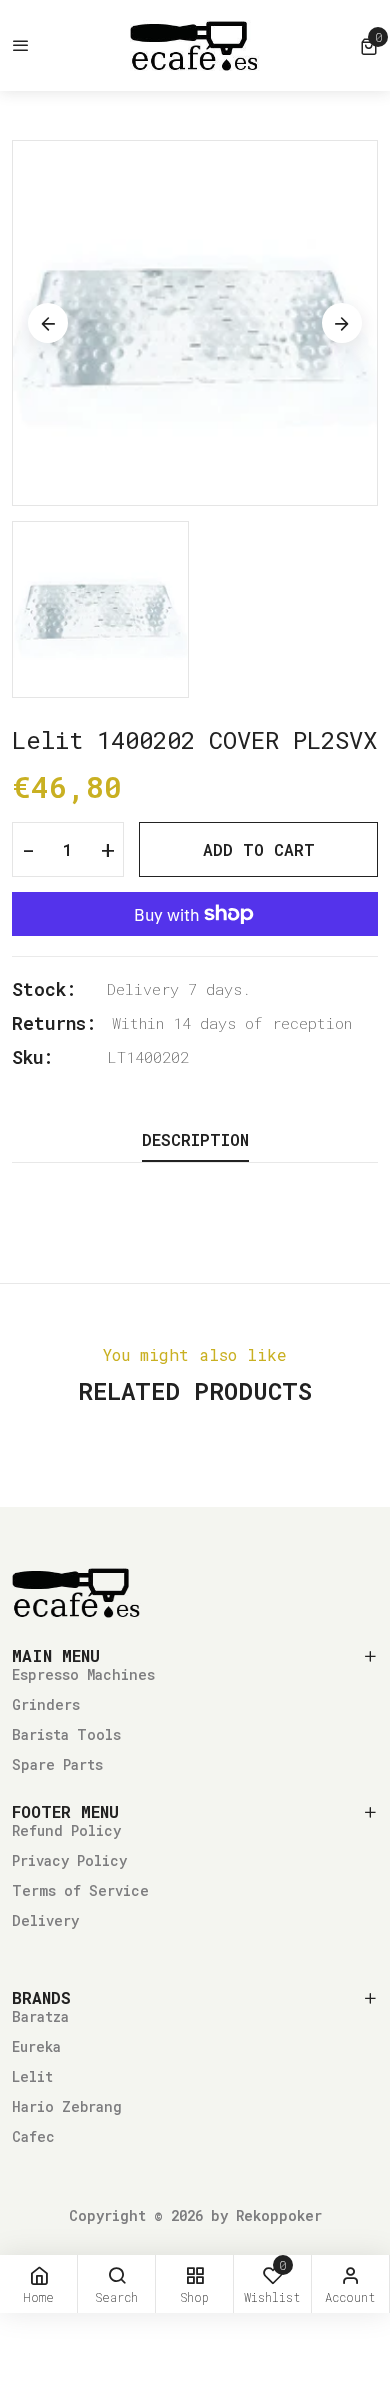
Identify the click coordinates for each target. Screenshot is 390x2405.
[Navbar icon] (21, 46)
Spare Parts (57, 1764)
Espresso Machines (83, 1674)
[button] (369, 46)
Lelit (32, 2076)
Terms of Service (80, 1890)
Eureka (36, 2046)
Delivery (45, 1920)
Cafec (33, 2136)
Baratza (40, 2016)
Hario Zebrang (67, 2106)
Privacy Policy (69, 1860)
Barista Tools (66, 1734)
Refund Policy (66, 1830)
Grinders (46, 1704)
